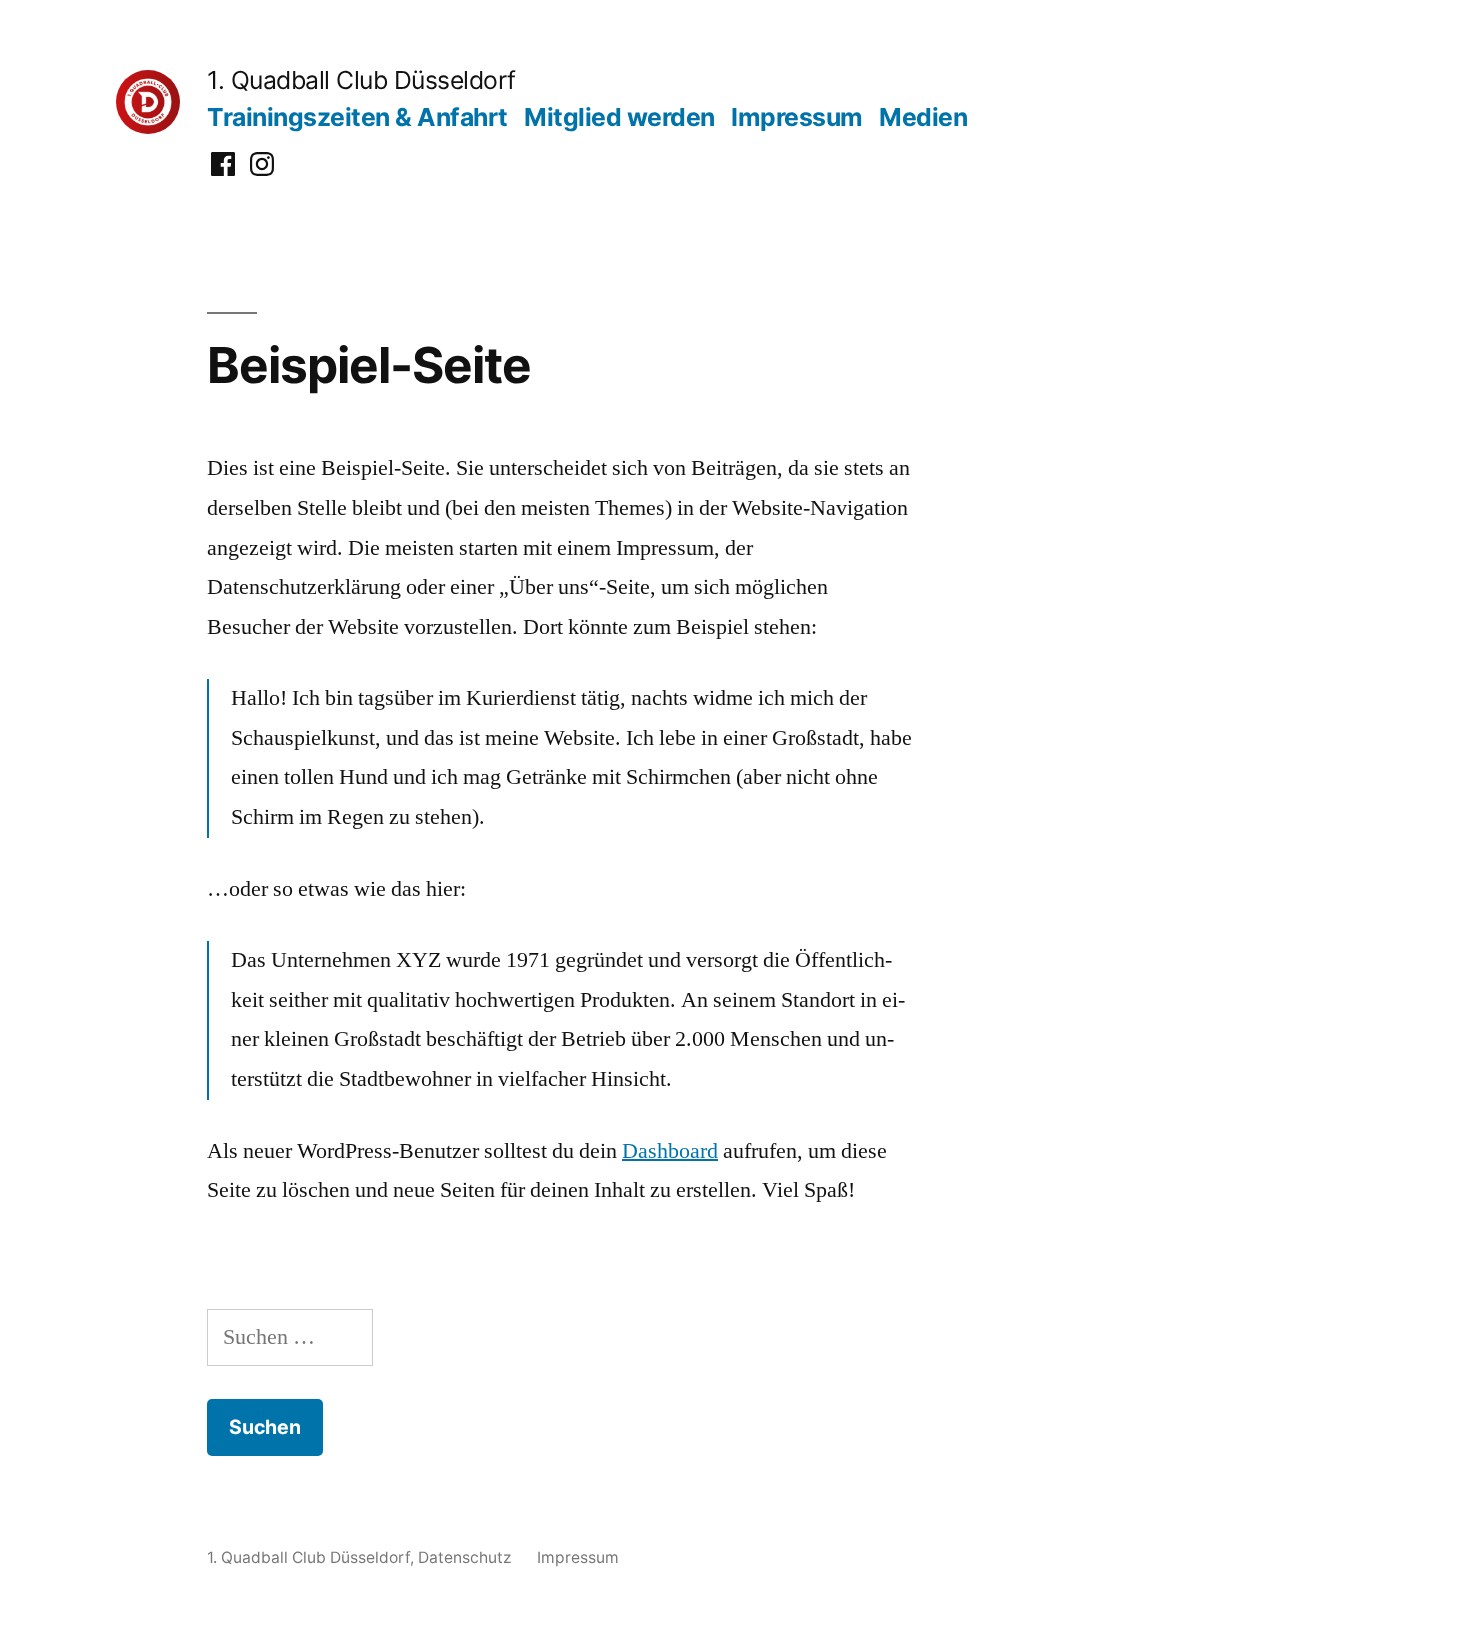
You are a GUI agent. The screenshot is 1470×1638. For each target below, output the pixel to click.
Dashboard (670, 1151)
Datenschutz (464, 1557)
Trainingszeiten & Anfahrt (357, 117)
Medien (923, 117)
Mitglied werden (619, 117)
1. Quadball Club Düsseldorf (361, 80)
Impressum (797, 117)
